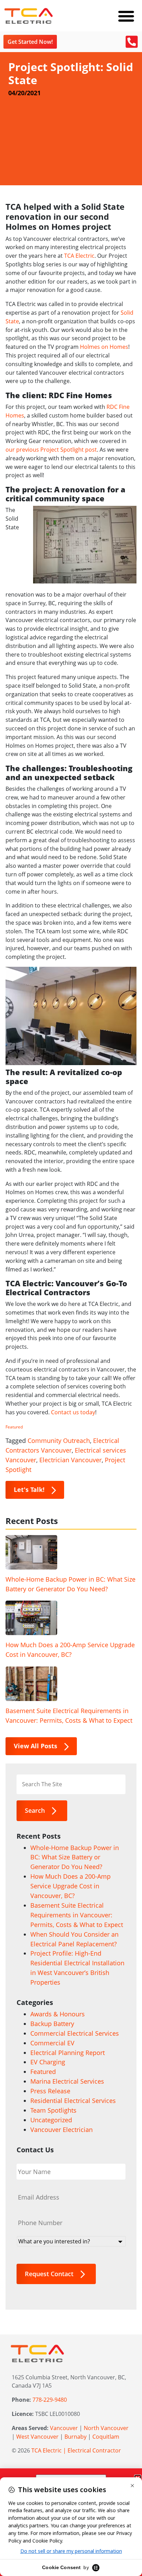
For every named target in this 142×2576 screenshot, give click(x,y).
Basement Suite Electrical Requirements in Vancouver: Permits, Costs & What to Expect (69, 1715)
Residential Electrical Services (73, 2101)
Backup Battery (52, 2024)
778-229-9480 (50, 2400)
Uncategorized (51, 2120)
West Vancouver (37, 2437)
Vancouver (64, 2428)
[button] (126, 16)
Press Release (50, 2091)
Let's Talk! (29, 1489)
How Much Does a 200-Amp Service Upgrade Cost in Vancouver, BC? (70, 1650)
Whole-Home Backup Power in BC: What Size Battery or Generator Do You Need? (70, 1584)
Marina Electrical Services (67, 2081)
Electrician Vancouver (70, 1460)
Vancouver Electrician (62, 2130)
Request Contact (49, 2274)
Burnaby (75, 2437)
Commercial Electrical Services (75, 2033)
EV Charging (48, 2062)
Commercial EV (52, 2043)
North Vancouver (106, 2428)
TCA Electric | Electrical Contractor (76, 2450)
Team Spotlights (53, 2110)
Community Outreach (59, 1441)
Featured (14, 1427)
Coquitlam (106, 2437)
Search (35, 1810)
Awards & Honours (58, 2014)
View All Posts (35, 1746)
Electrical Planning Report (68, 2053)
